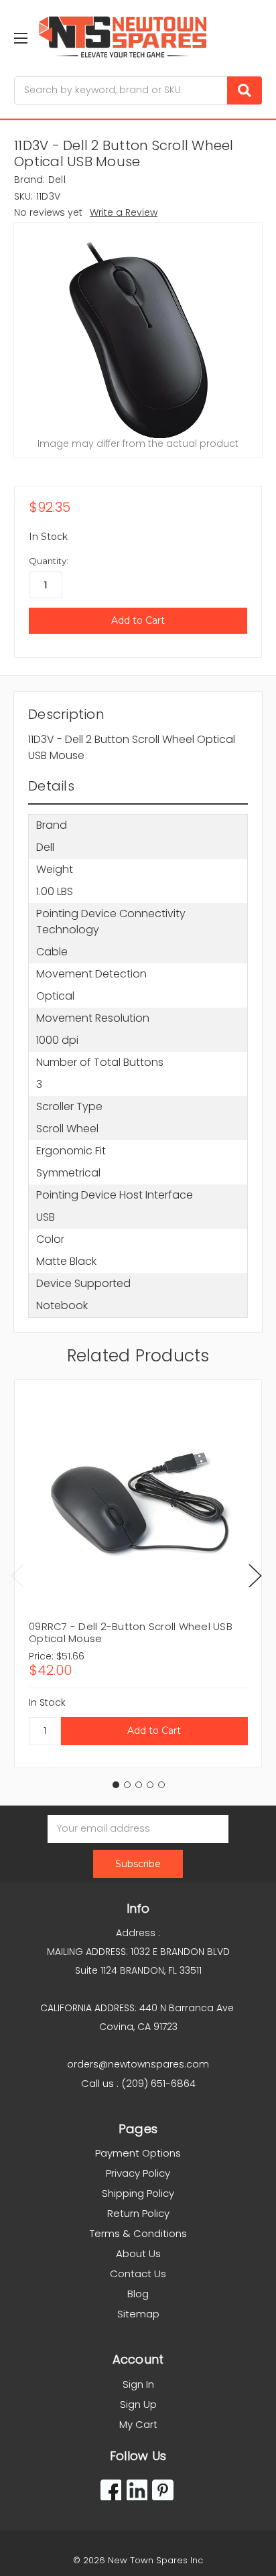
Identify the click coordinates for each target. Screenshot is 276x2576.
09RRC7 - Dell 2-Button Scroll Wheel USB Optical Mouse (131, 1632)
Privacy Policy (138, 2173)
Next (255, 1575)
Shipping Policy (138, 2193)
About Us (138, 2253)
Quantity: (49, 561)
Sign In (138, 2384)
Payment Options (138, 2153)
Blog (138, 2294)
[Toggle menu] (20, 38)
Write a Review (124, 212)
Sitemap (138, 2314)
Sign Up (138, 2404)
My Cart (138, 2424)
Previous (17, 1575)
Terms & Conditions (138, 2233)
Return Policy (138, 2213)
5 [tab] (161, 1785)
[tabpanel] (138, 1573)
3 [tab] (139, 1785)
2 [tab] (127, 1785)
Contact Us (138, 2274)
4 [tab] (150, 1785)
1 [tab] (116, 1785)
